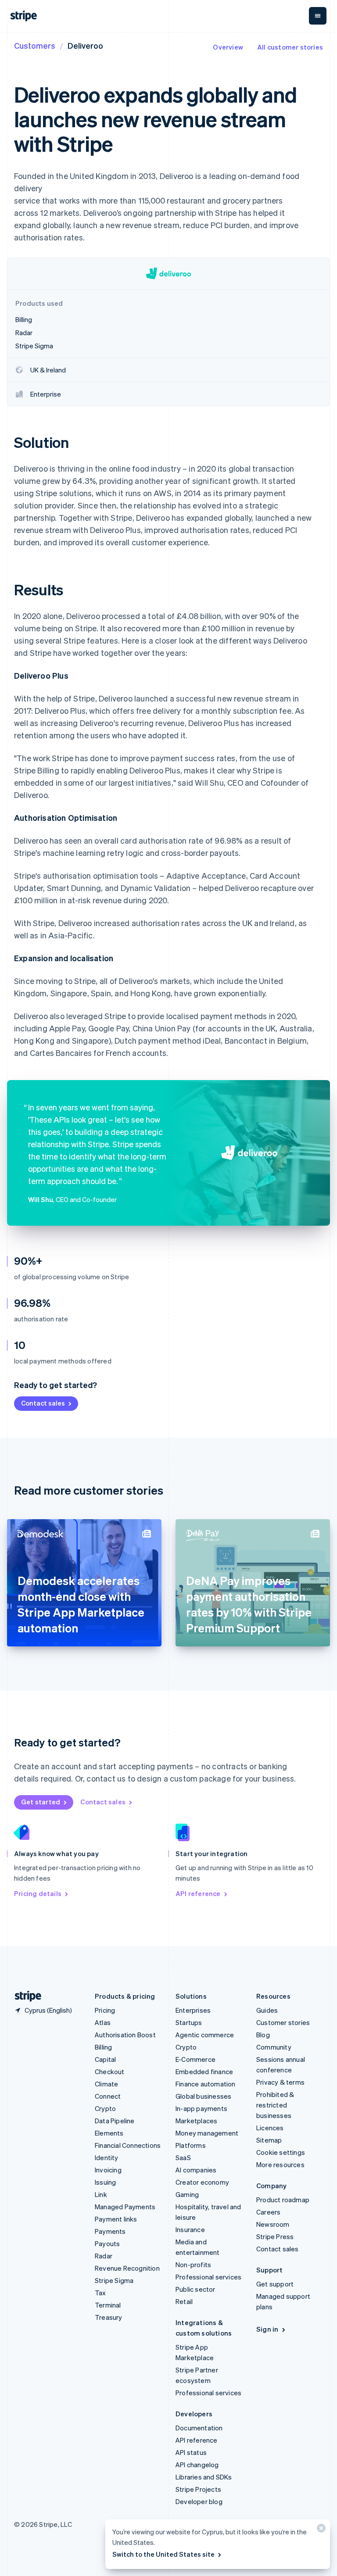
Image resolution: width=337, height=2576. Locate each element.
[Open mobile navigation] (318, 16)
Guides (267, 2010)
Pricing (105, 2010)
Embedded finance (204, 2072)
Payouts (107, 2243)
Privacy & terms (280, 2082)
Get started (41, 1802)
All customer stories (290, 47)
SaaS (183, 2157)
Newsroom (273, 2224)
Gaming (187, 2194)
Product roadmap (283, 2200)
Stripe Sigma (114, 2280)
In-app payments (201, 2108)
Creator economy (202, 2182)
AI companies (196, 2170)
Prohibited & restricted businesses (275, 2105)
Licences (270, 2128)
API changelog (197, 2465)
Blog (263, 2035)
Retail (184, 2301)
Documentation (199, 2428)
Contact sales (43, 1403)
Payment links (116, 2219)
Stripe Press (275, 2236)
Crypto (105, 2108)
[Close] (320, 2530)
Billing (103, 2047)
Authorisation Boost (125, 2035)
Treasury (109, 2317)
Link (101, 2194)
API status (191, 2452)
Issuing (105, 2182)
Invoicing (108, 2170)
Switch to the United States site (163, 2554)
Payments (110, 2231)
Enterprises (193, 2010)
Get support (275, 2284)
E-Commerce (195, 2059)
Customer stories (283, 2022)
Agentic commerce (205, 2035)
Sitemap (269, 2140)
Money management (207, 2133)
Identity (107, 2157)
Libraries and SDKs (204, 2477)
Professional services (208, 2277)
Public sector (195, 2289)
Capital (105, 2059)
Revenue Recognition (127, 2268)
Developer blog (199, 2501)
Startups (189, 2022)
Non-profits (193, 2265)
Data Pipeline (115, 2121)
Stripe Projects (198, 2489)
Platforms (191, 2145)
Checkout (110, 2072)
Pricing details (38, 1893)
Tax (100, 2293)
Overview (228, 47)
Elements (109, 2133)
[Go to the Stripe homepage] (25, 1996)
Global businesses (203, 2096)
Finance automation (206, 2084)
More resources (280, 2165)
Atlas (103, 2022)
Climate (106, 2084)
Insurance (190, 2229)
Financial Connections (128, 2145)
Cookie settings (281, 2152)
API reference (198, 1893)
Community (274, 2047)
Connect (108, 2096)
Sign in (267, 2329)
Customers (35, 45)
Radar (104, 2256)
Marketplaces (196, 2121)
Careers (268, 2212)
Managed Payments (125, 2207)
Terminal (108, 2305)
